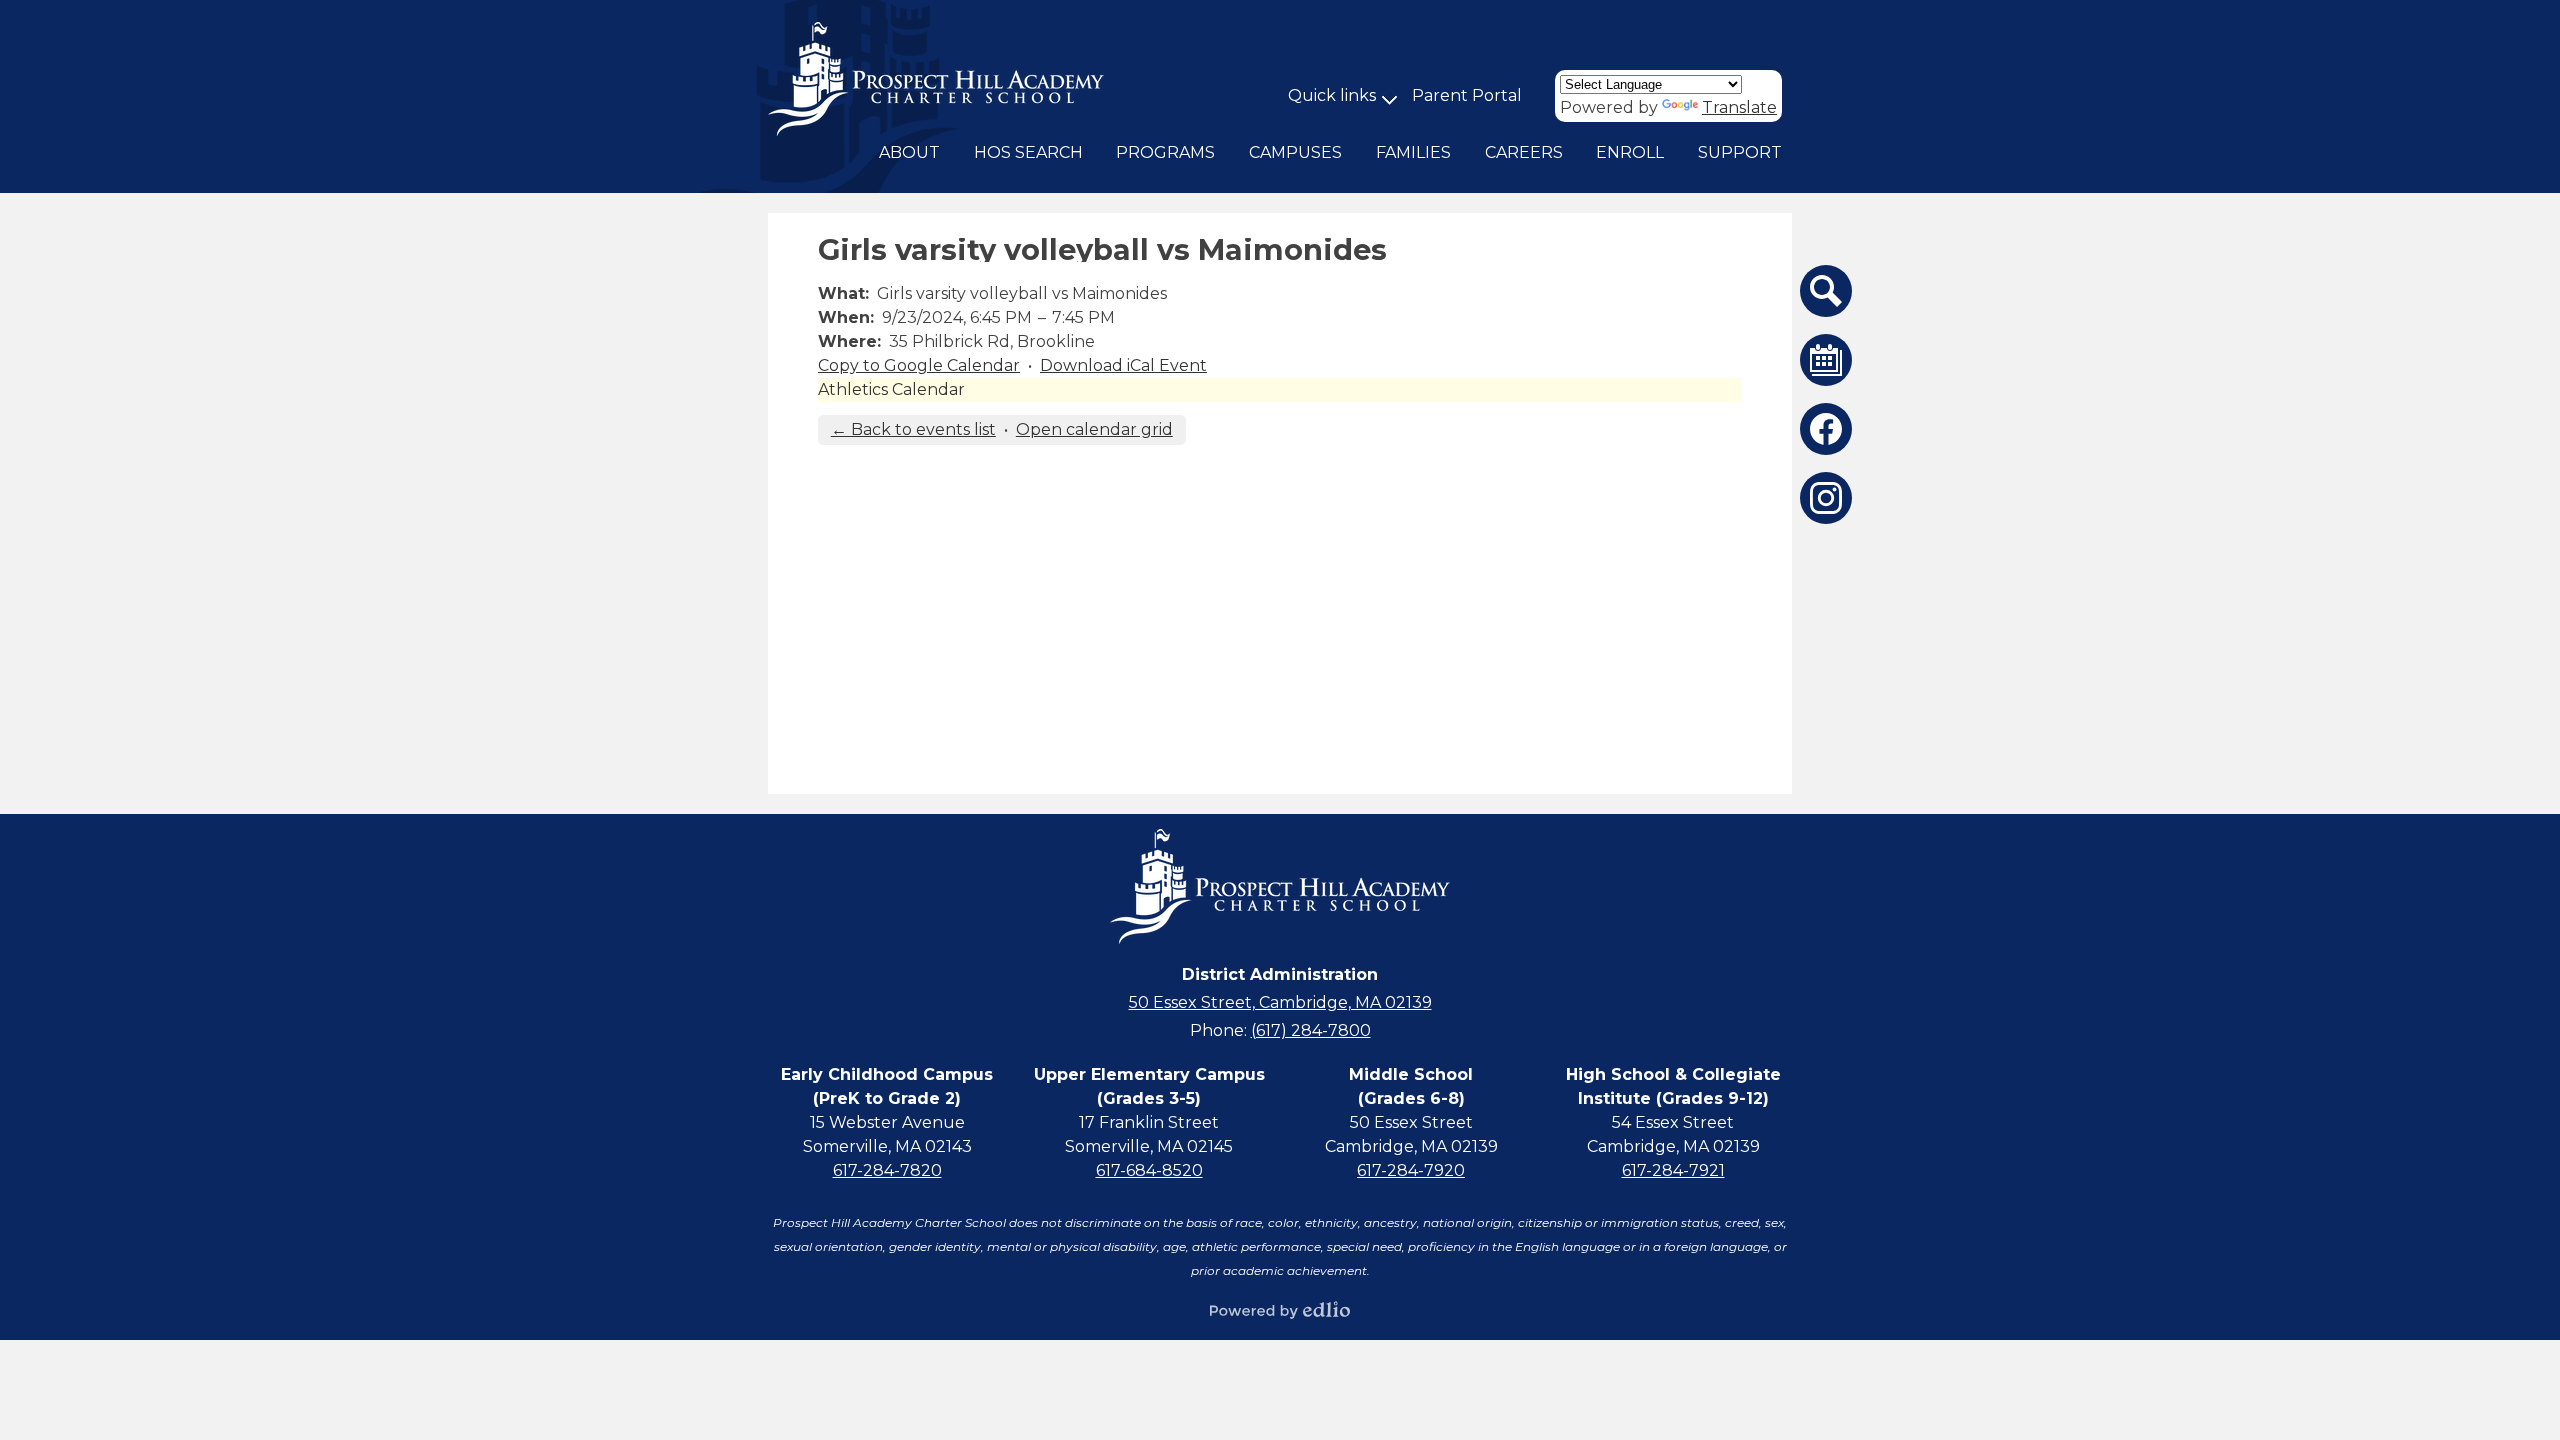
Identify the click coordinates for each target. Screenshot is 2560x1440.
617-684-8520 (1149, 1170)
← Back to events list (913, 429)
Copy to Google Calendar (919, 365)
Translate (1739, 107)
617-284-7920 (1411, 1170)
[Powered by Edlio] (1280, 1310)
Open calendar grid (1094, 429)
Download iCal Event (1123, 365)
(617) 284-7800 (1311, 1030)
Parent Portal (1467, 95)
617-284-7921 (1673, 1170)
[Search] (1826, 291)
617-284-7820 (887, 1170)
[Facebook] (1826, 429)
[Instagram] (1826, 498)
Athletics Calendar (891, 389)
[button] (909, 153)
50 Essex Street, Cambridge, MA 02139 (1280, 1002)
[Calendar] (1826, 360)
